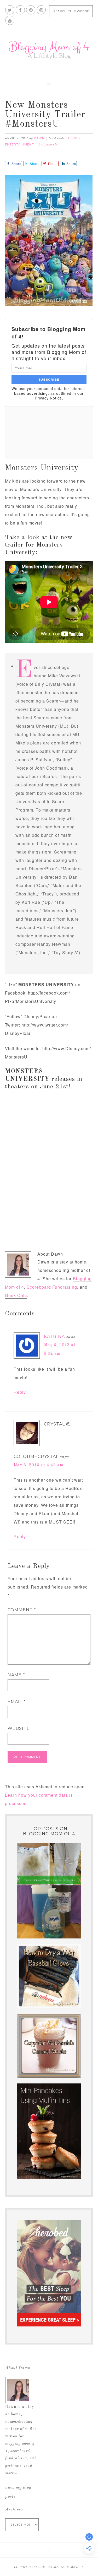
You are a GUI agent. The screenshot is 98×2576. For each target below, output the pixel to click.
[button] (49, 83)
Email (17, 1702)
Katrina (54, 1336)
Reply (20, 1392)
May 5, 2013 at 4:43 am (39, 1465)
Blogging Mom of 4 (49, 50)
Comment (22, 1610)
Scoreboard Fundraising (52, 1287)
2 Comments (48, 145)
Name (16, 1675)
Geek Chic (16, 1295)
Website (19, 1728)
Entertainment (19, 144)
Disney (74, 138)
